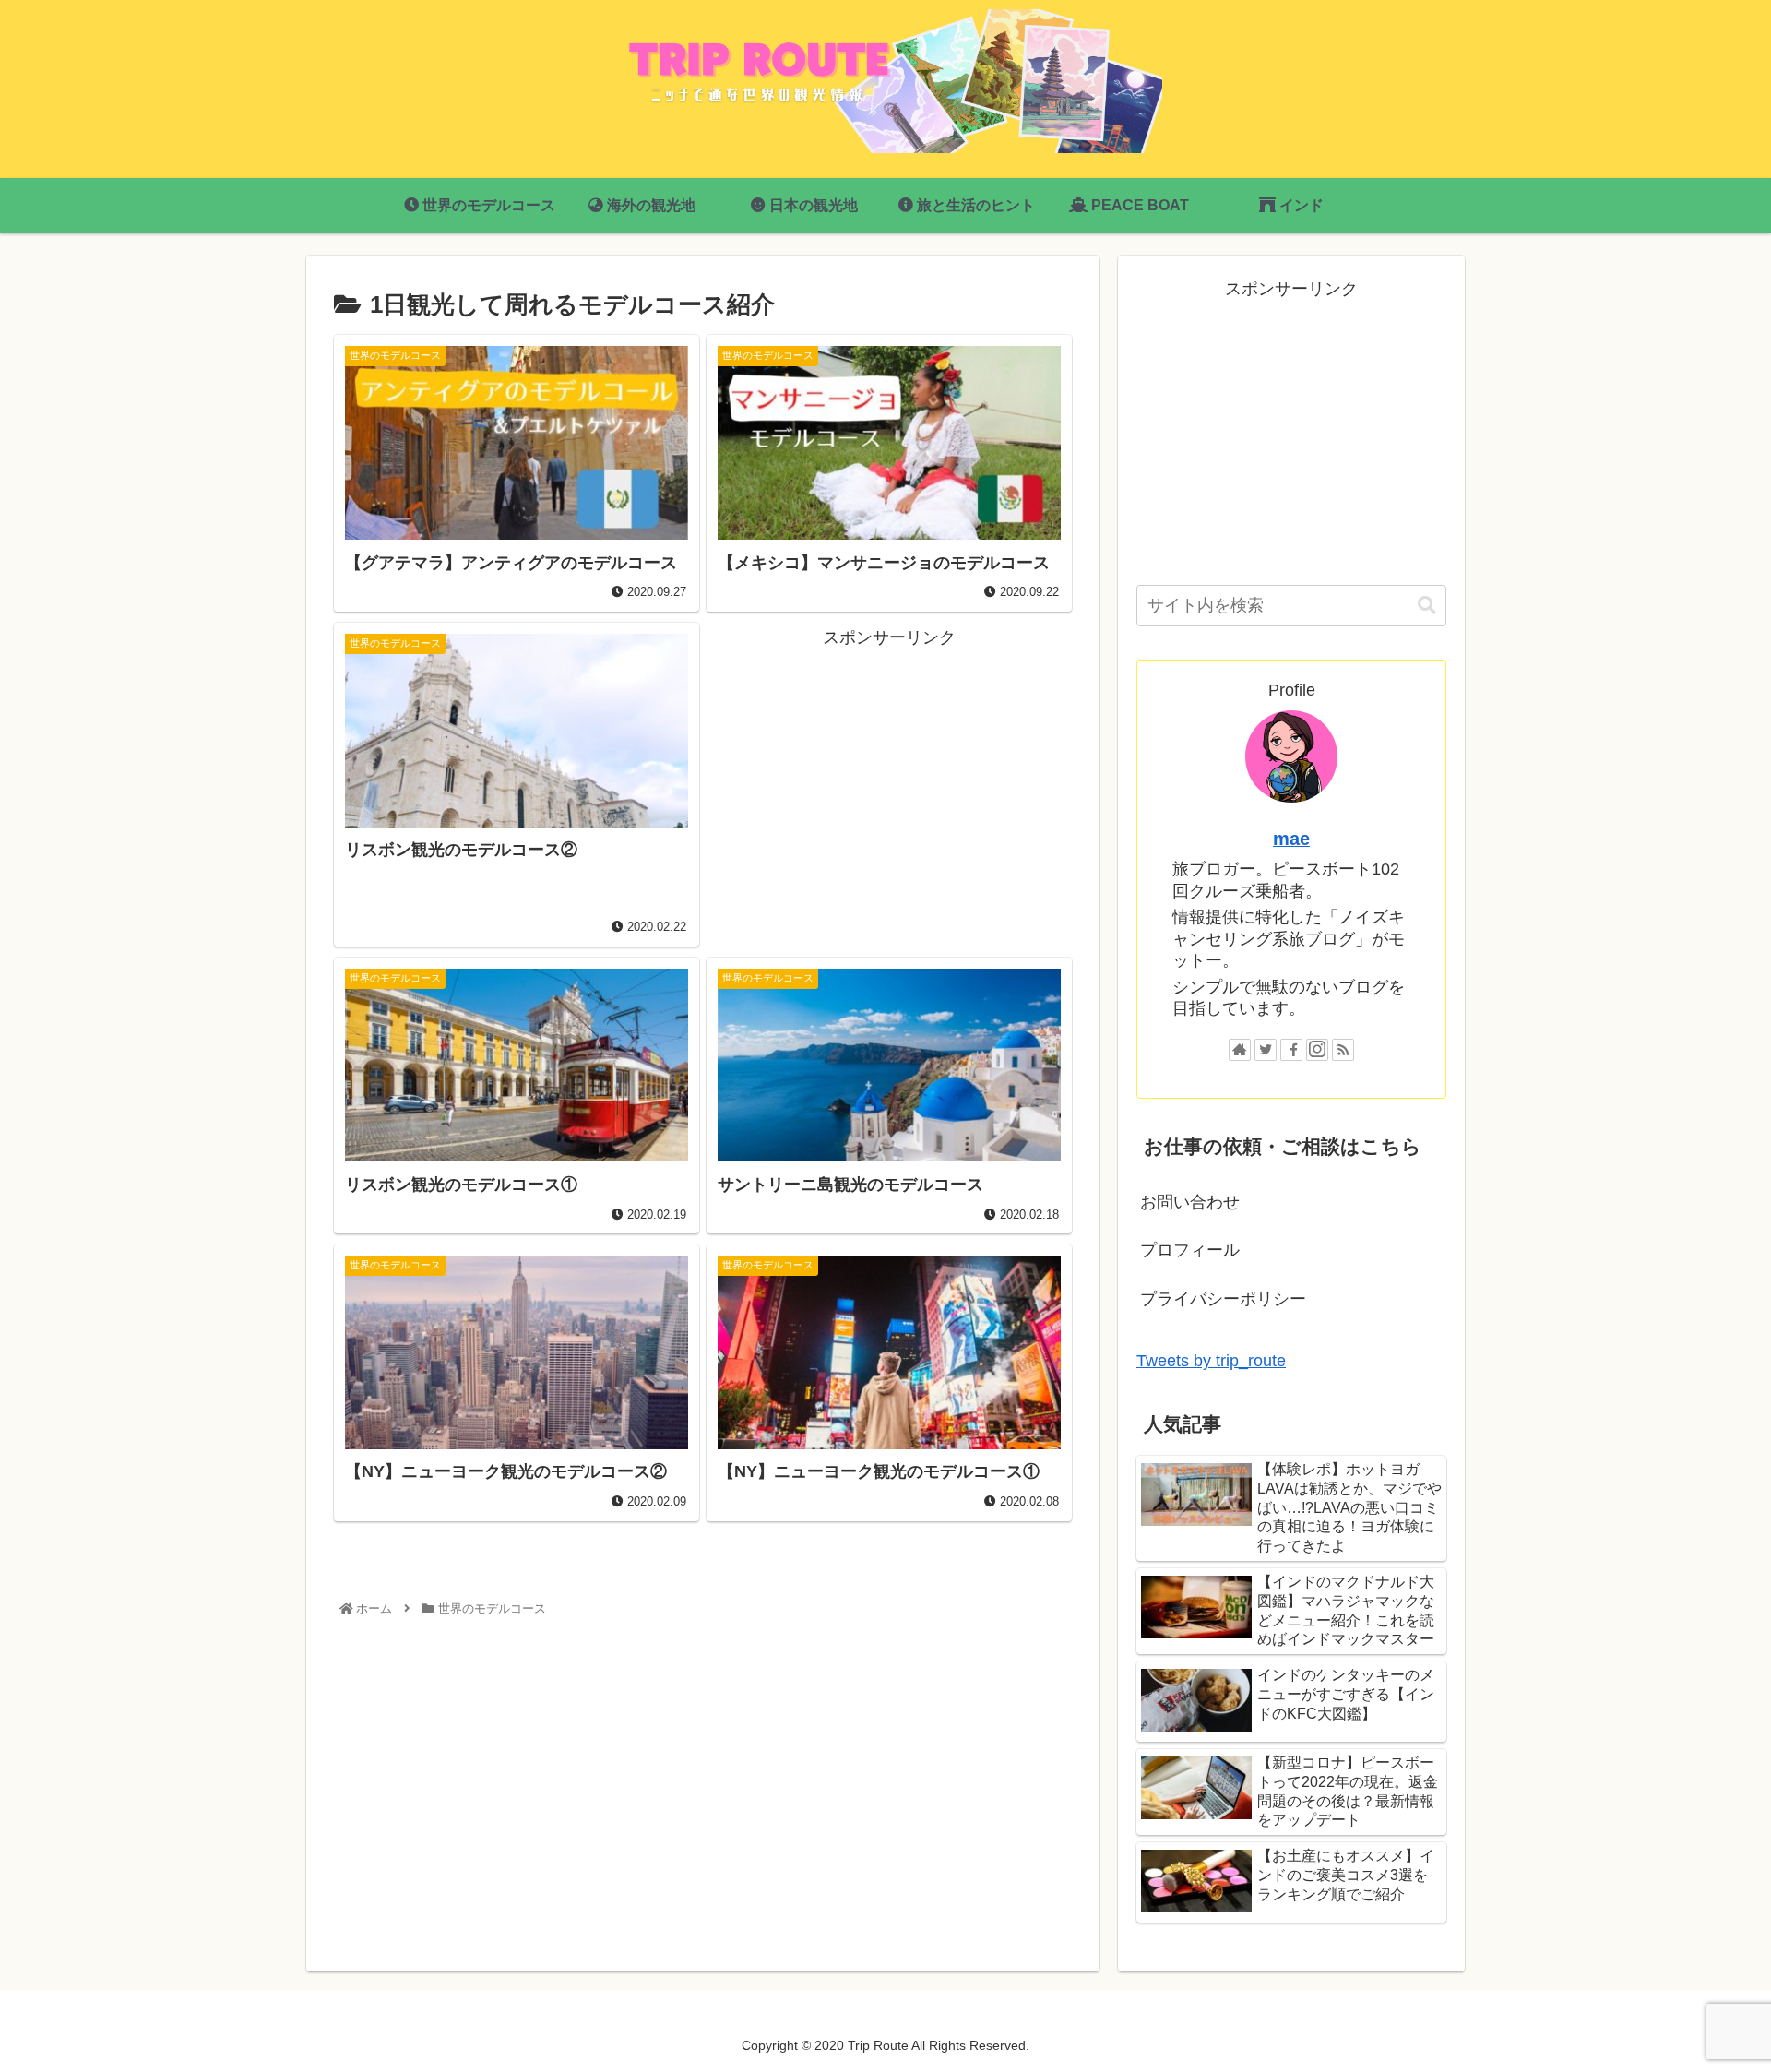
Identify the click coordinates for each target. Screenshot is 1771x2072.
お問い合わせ (1190, 1202)
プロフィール (1190, 1250)
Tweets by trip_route (1211, 1361)
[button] (1427, 606)
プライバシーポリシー (1223, 1299)
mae (1291, 839)
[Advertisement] (889, 781)
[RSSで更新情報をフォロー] (1343, 1050)
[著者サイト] (1240, 1050)
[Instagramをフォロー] (1317, 1050)
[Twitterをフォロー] (1266, 1050)
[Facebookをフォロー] (1291, 1050)
